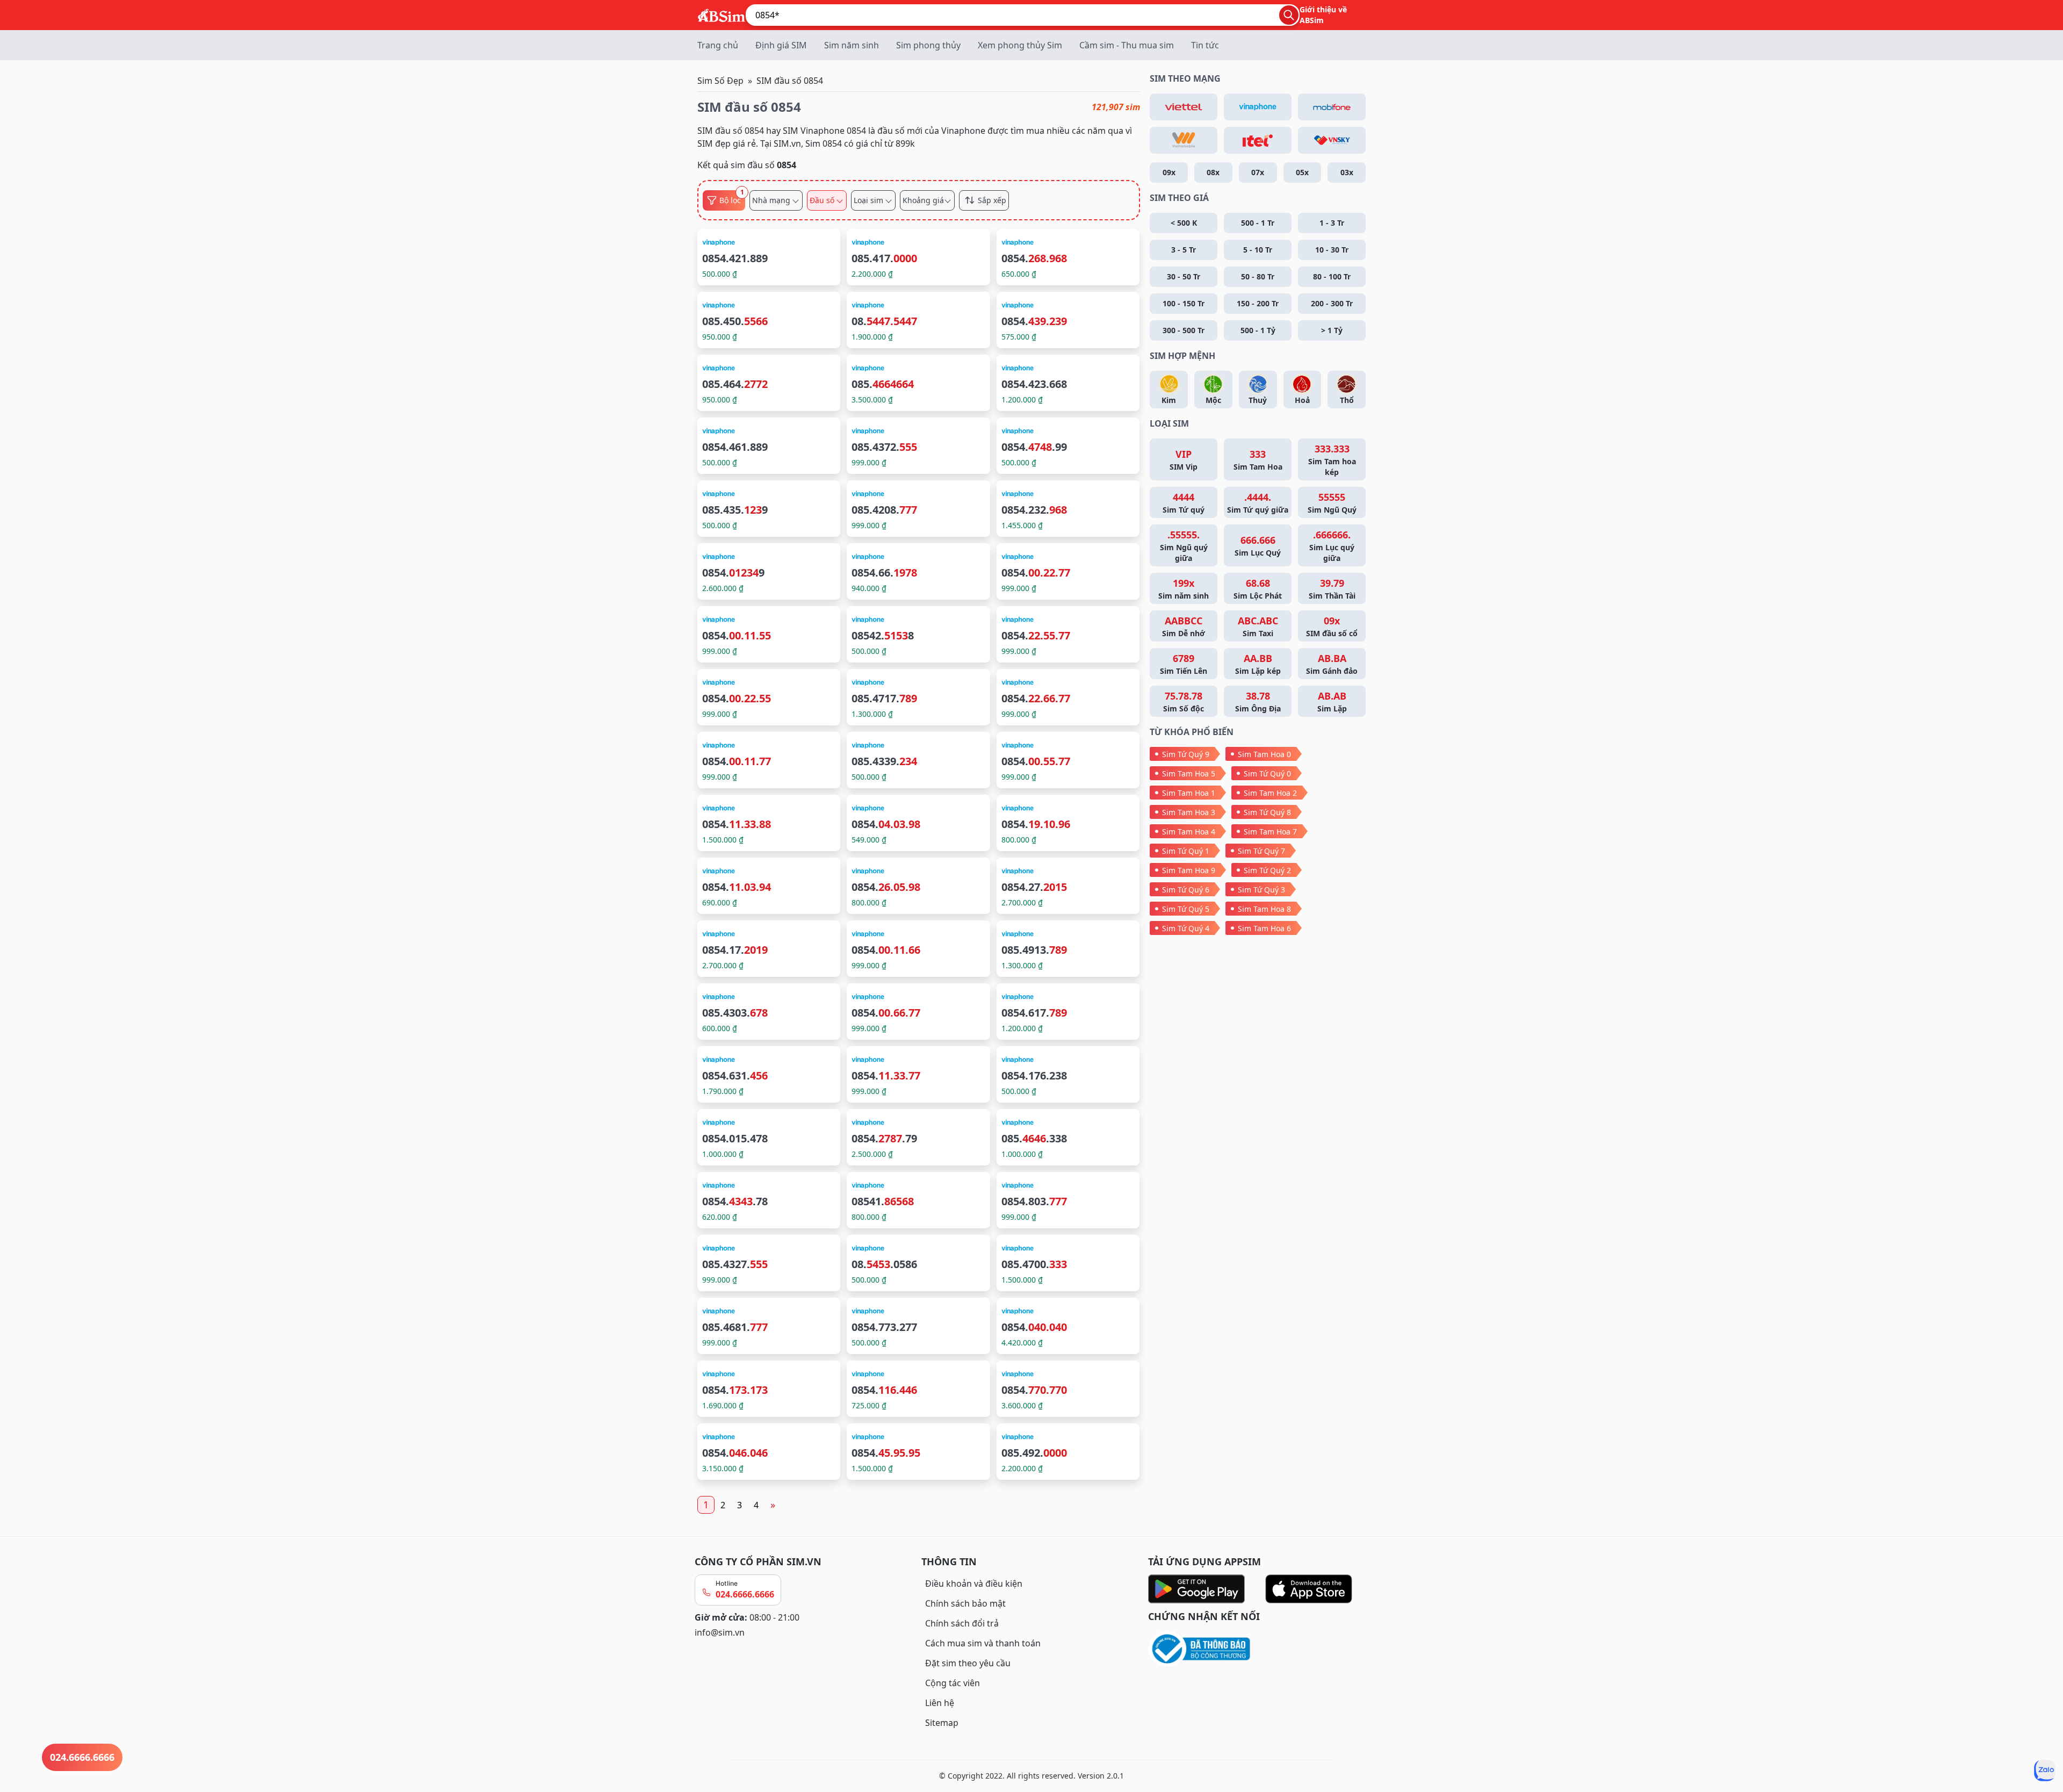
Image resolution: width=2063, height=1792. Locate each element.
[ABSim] (722, 14)
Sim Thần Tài (1332, 589)
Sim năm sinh (852, 45)
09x (1169, 172)
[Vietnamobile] (1184, 140)
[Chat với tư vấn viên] (2045, 1771)
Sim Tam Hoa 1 (1189, 793)
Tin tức (1205, 45)
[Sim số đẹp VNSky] (1332, 140)
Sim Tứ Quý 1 (1186, 851)
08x (1213, 172)
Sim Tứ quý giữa (1258, 503)
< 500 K (1184, 223)
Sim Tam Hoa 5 (1189, 773)
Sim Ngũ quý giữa (1184, 546)
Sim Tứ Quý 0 (1267, 773)
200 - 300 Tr (1332, 303)
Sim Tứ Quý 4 (1186, 928)
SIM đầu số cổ (1332, 626)
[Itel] (1258, 140)
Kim (1169, 400)
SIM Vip (1184, 460)
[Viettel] (1184, 107)
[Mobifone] (1332, 107)
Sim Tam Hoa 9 (1189, 870)
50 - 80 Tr (1258, 276)
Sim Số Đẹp (720, 81)
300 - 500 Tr (1184, 330)
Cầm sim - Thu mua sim (1127, 45)
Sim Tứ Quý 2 (1267, 870)
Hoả (1302, 400)
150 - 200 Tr (1258, 303)
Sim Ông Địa (1258, 701)
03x (1347, 172)
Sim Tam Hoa (1258, 460)
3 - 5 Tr (1184, 250)
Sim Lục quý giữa (1332, 546)
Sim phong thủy (928, 45)
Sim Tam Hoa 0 (1264, 754)
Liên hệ (940, 1703)
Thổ (1347, 400)
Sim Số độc (1184, 701)
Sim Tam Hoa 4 (1189, 832)
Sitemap (942, 1723)
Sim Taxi (1258, 626)
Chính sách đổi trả (962, 1623)
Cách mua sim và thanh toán (983, 1643)
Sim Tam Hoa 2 (1270, 793)
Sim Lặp (1332, 701)
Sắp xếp (992, 200)
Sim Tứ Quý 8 (1267, 812)
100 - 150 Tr (1184, 303)
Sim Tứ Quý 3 (1261, 890)
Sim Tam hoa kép (1332, 460)
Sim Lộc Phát (1258, 589)
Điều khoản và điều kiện (974, 1584)
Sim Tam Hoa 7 (1270, 832)
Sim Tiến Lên (1184, 664)
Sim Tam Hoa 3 (1189, 812)
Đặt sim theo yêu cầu (968, 1663)
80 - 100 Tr (1332, 276)
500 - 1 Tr (1258, 223)
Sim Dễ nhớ (1184, 626)
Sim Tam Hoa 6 (1264, 928)
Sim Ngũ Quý (1332, 503)
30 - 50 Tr (1184, 276)
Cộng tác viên (953, 1683)
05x (1302, 172)
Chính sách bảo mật (965, 1603)
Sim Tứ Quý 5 (1186, 909)
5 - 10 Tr (1258, 250)
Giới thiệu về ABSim (1323, 15)
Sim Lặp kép (1258, 664)
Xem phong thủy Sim (1020, 45)
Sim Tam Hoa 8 (1264, 909)
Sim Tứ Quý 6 (1186, 890)
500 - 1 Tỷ (1258, 330)
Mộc (1213, 400)
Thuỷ (1258, 400)
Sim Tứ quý (1184, 503)
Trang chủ (718, 45)
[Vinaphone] (1258, 107)
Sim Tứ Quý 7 (1261, 851)
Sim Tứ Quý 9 (1186, 754)
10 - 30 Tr (1332, 250)
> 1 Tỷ (1332, 330)
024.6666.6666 (745, 1594)
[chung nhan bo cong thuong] (1258, 1649)
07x (1258, 172)
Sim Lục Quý (1258, 546)
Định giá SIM (781, 45)
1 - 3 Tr (1332, 223)
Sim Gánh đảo (1332, 664)
